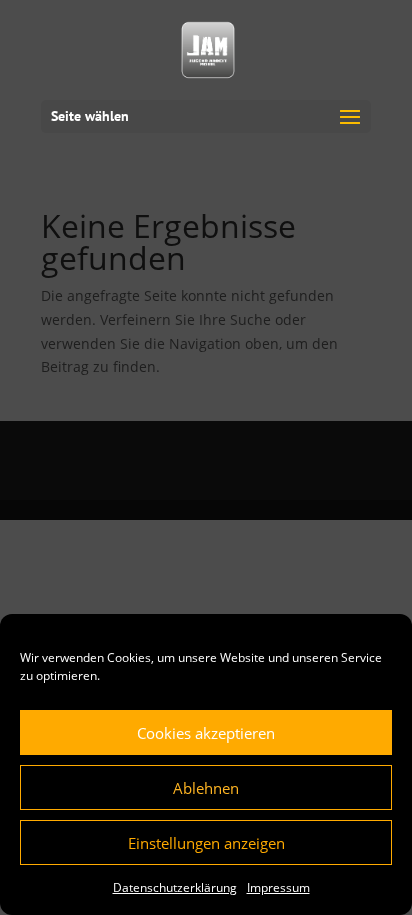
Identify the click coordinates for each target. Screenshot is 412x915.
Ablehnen (206, 788)
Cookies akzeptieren (206, 733)
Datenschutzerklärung (175, 887)
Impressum (278, 887)
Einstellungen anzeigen (206, 843)
